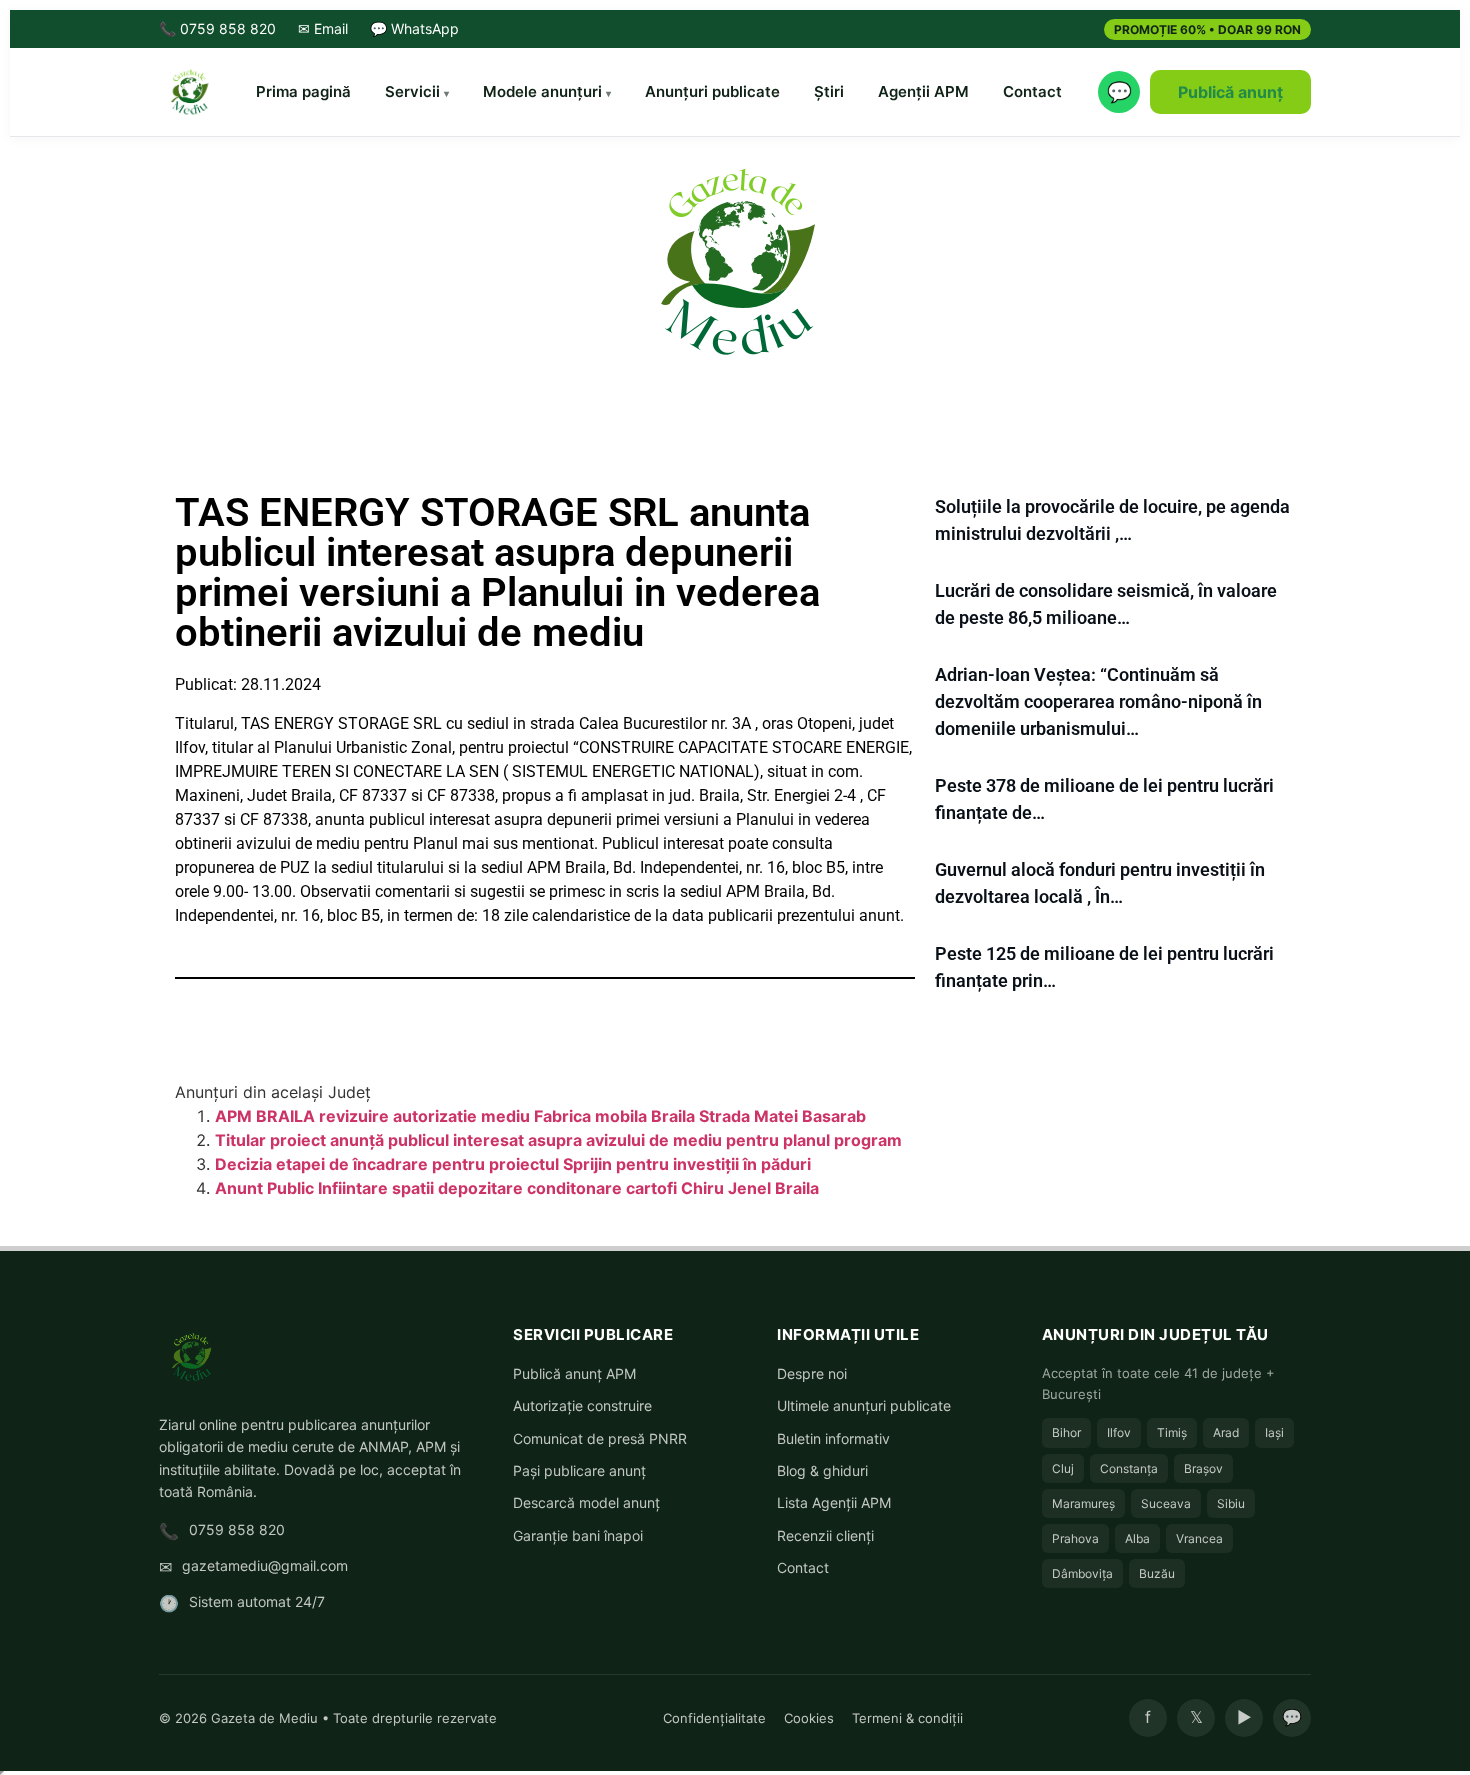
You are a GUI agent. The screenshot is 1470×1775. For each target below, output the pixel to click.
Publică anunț (1230, 92)
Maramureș (1083, 1503)
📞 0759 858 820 (217, 28)
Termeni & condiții (907, 1718)
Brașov (1203, 1468)
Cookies (809, 1718)
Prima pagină (303, 91)
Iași (1274, 1432)
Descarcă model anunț (586, 1502)
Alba (1137, 1538)
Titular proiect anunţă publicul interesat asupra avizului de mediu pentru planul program (558, 1140)
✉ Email (323, 28)
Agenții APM (923, 91)
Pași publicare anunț (579, 1470)
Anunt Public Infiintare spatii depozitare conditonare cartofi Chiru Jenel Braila (517, 1188)
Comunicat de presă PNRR (600, 1438)
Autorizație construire (582, 1405)
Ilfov (1119, 1432)
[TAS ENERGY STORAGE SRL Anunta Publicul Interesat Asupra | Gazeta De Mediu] (735, 260)
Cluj (1063, 1468)
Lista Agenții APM (834, 1502)
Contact (1032, 91)
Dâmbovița (1082, 1573)
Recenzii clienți (825, 1535)
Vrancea (1199, 1538)
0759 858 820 (237, 1529)
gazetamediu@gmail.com (265, 1565)
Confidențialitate (714, 1718)
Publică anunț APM (574, 1373)
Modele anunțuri (542, 91)
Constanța (1129, 1468)
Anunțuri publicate (712, 91)
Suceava (1166, 1503)
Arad (1226, 1432)
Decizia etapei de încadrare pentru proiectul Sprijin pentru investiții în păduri (513, 1164)
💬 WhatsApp (414, 28)
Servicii (412, 91)
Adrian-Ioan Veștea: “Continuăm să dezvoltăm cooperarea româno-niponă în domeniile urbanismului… (1098, 701)
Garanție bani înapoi (578, 1535)
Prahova (1075, 1538)
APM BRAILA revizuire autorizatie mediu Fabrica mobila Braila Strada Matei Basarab (540, 1116)
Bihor (1066, 1432)
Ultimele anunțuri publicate (864, 1405)
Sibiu (1231, 1503)
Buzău (1157, 1573)
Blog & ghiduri (822, 1470)
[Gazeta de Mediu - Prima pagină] (189, 92)
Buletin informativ (833, 1438)
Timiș (1172, 1432)
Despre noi (812, 1373)
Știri (829, 91)
